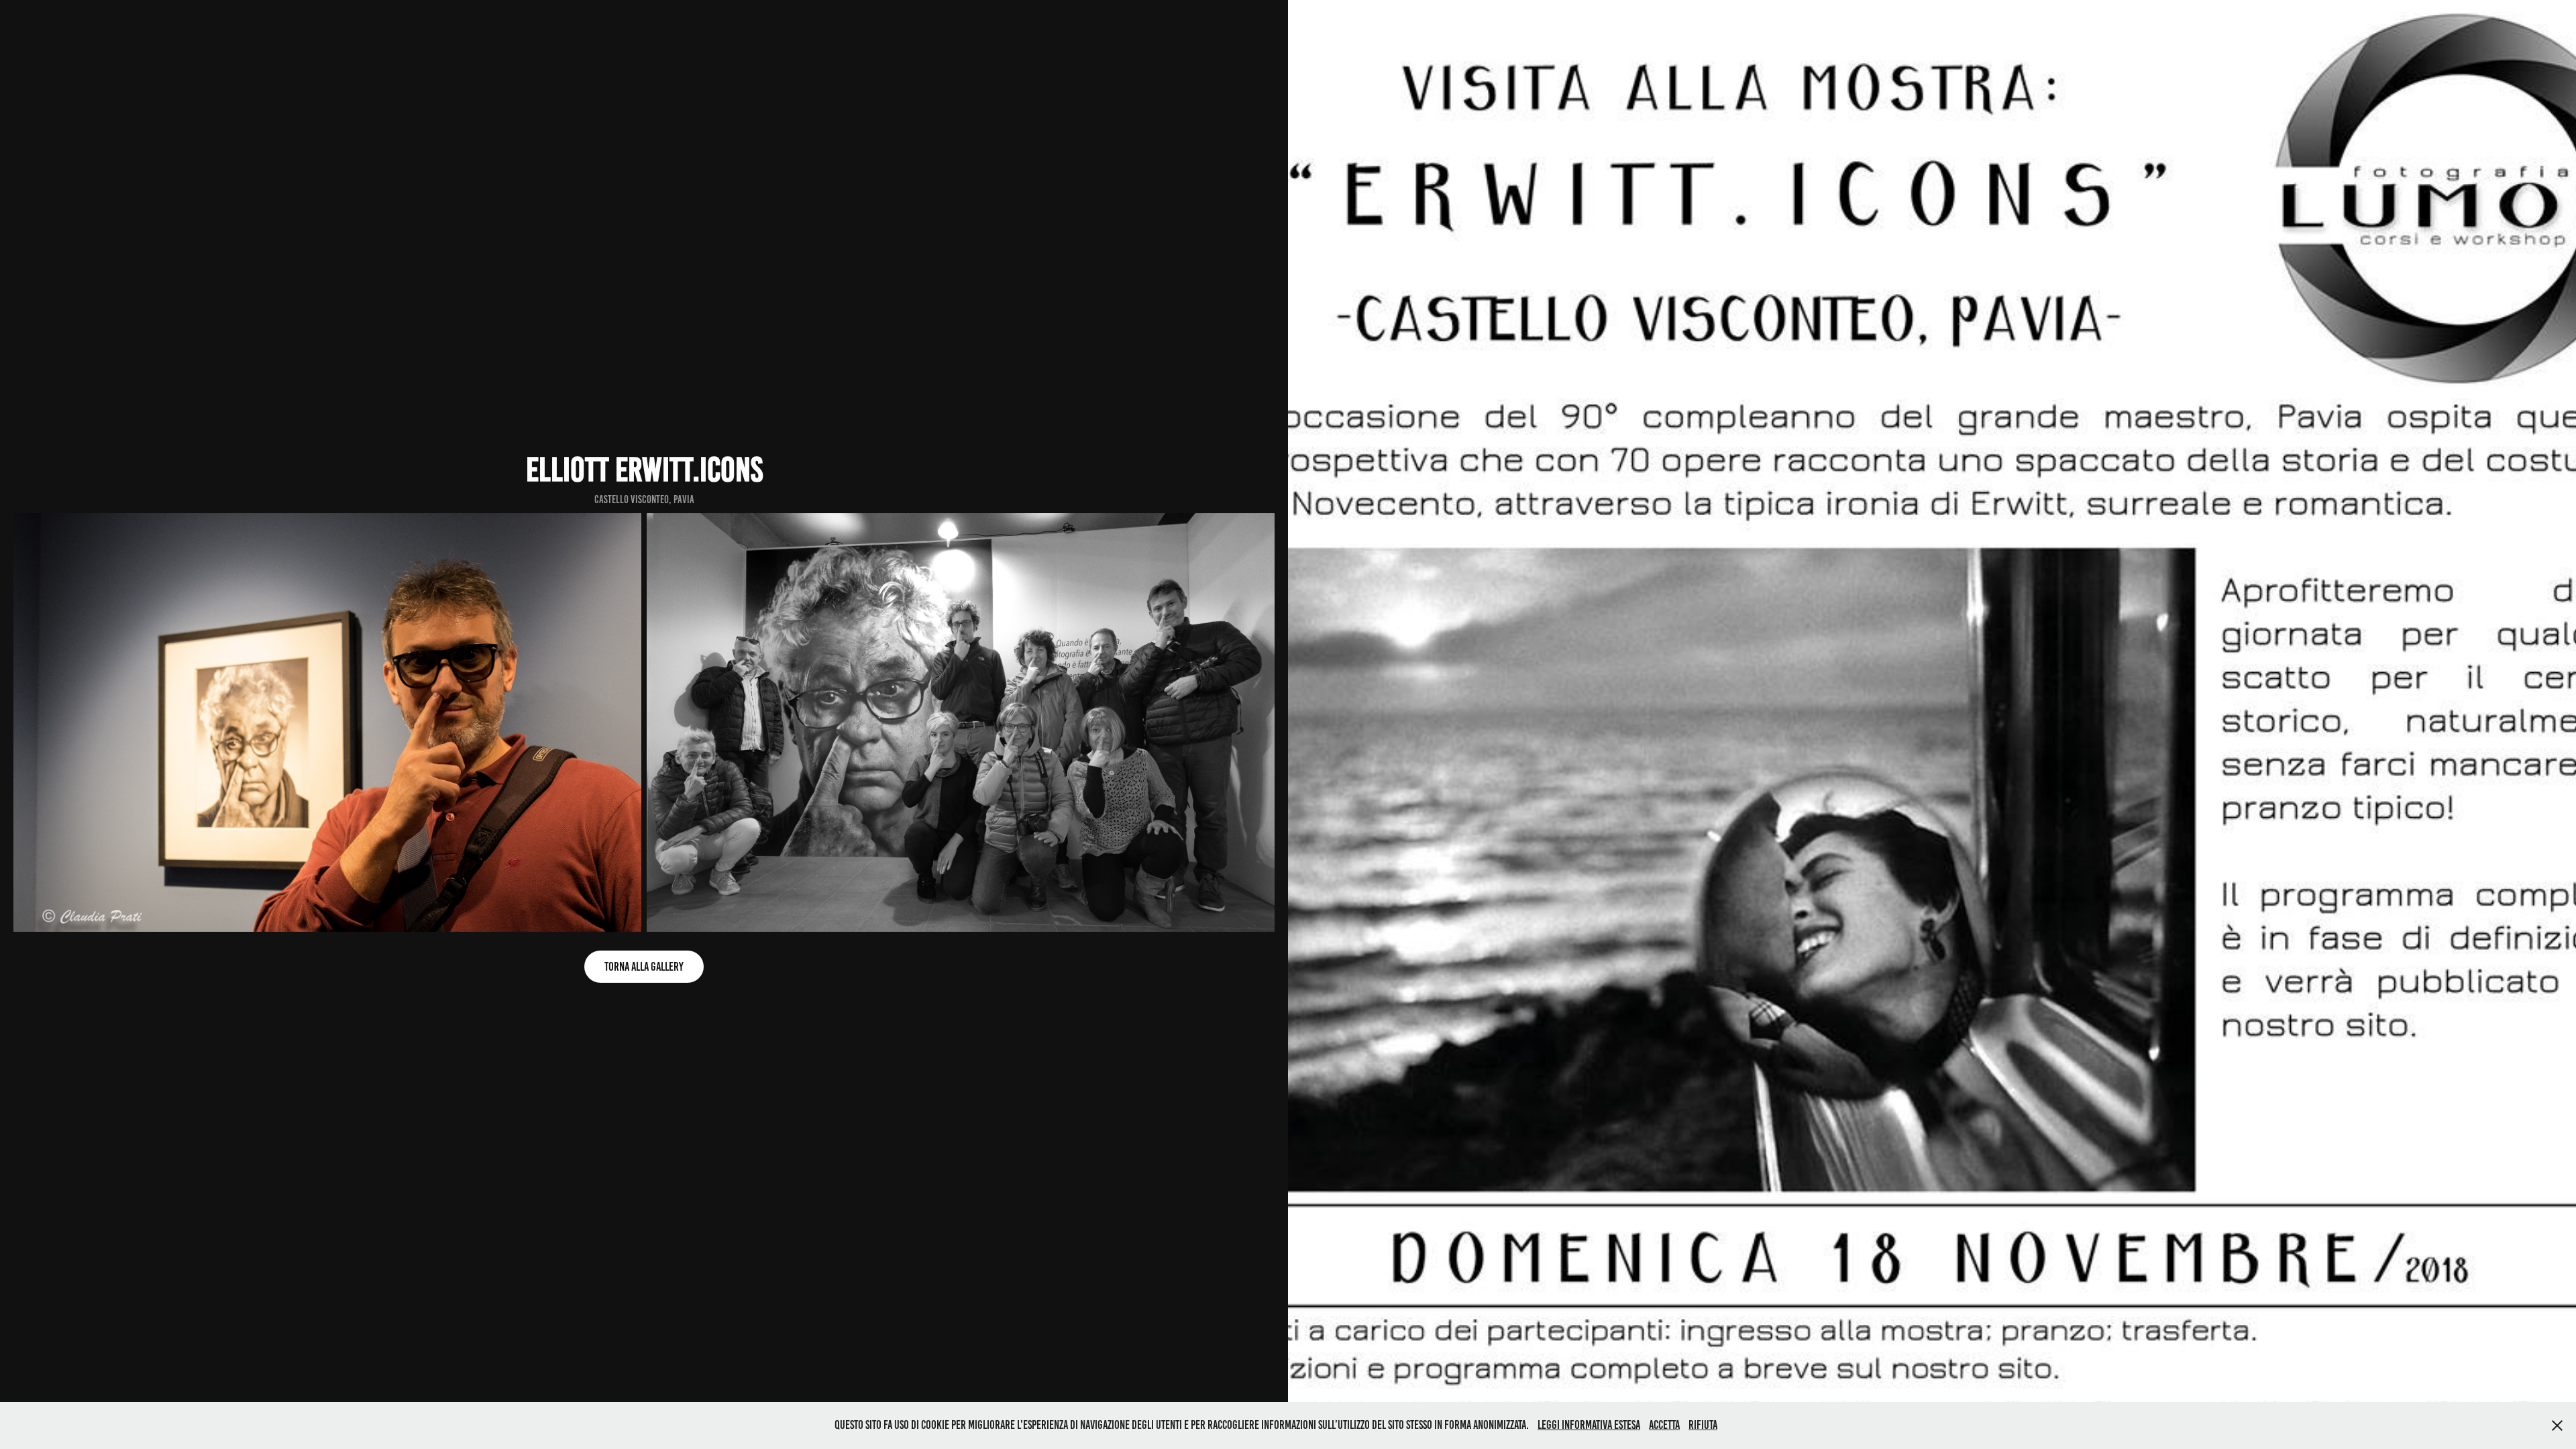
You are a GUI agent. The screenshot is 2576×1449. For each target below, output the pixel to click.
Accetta (1664, 1425)
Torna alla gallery (644, 967)
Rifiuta (1703, 1425)
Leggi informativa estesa (1589, 1425)
